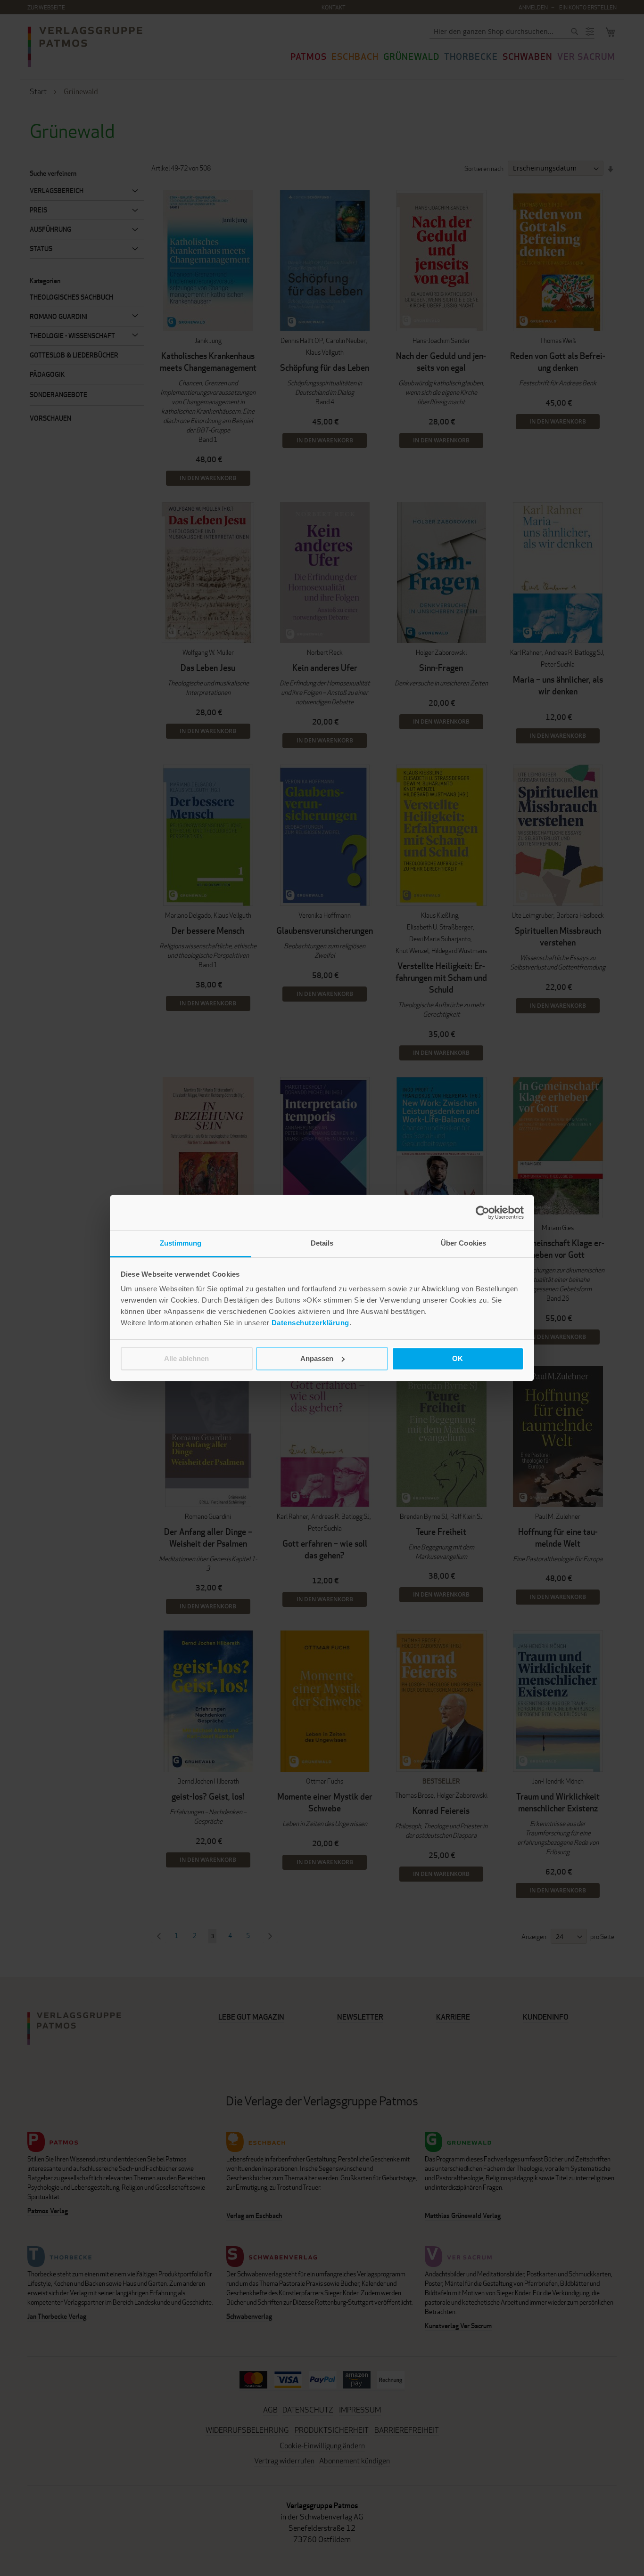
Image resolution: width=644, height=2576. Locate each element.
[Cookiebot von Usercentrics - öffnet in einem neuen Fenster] (483, 1213)
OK (458, 1358)
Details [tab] (322, 1243)
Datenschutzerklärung (310, 1323)
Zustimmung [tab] (181, 1243)
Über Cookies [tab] (463, 1243)
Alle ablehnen (186, 1358)
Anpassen (317, 1358)
